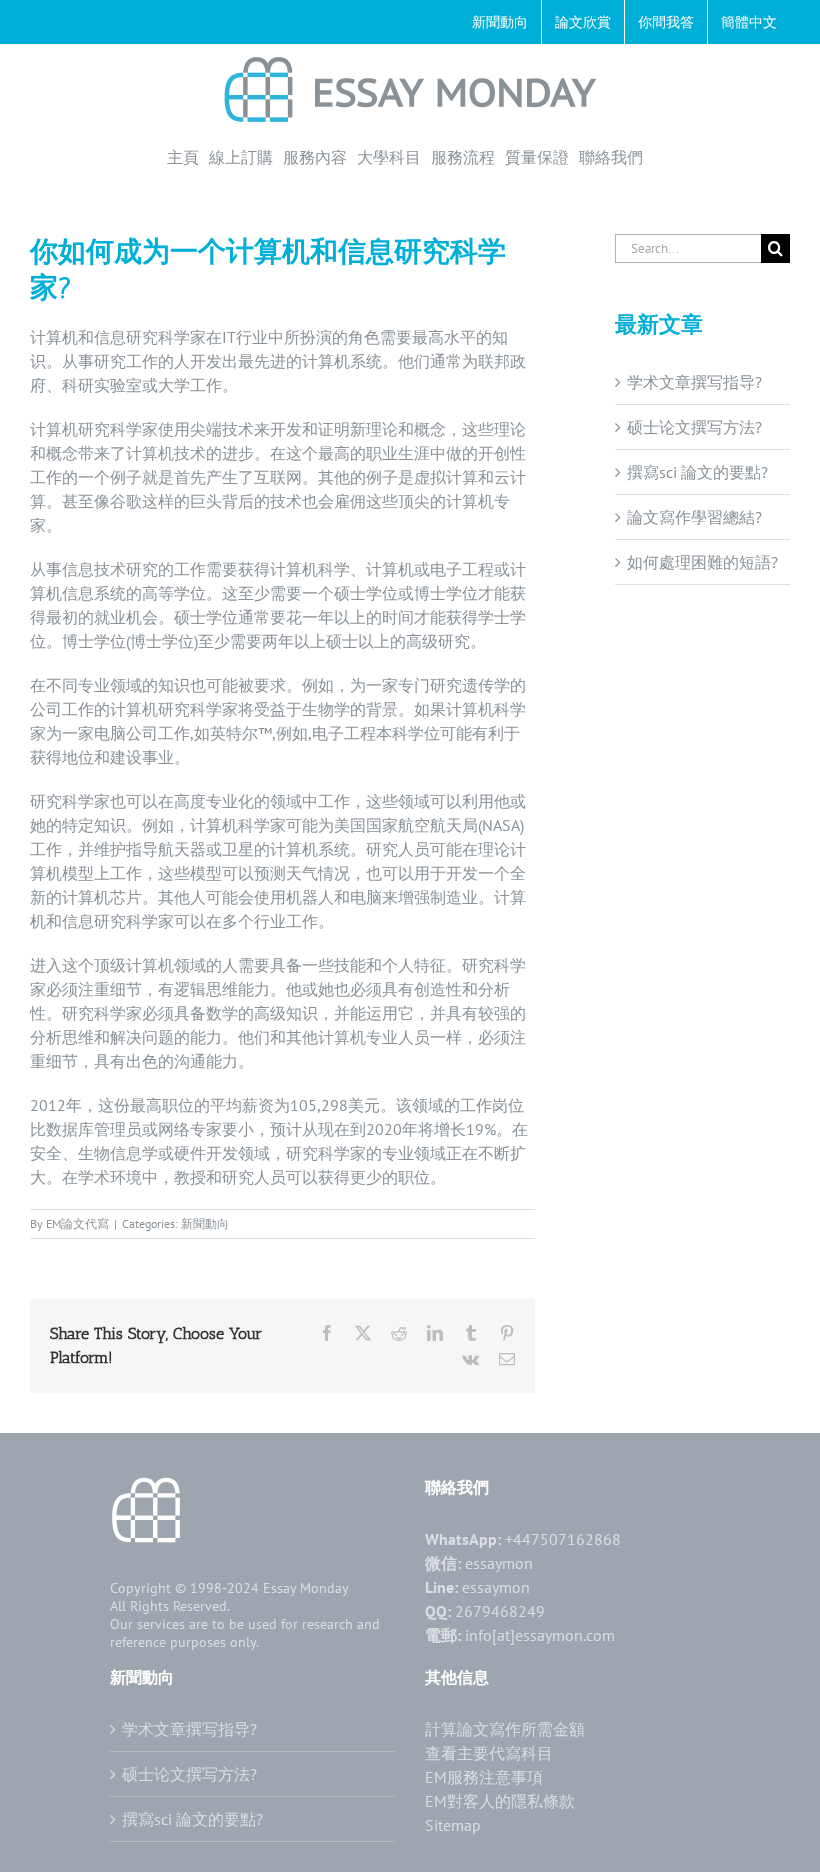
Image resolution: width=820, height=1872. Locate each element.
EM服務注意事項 (484, 1777)
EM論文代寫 (77, 1223)
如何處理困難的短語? (702, 562)
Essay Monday (306, 1588)
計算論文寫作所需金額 (505, 1729)
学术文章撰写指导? (694, 382)
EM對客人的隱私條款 (500, 1801)
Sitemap (453, 1825)
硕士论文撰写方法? (694, 427)
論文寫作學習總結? (694, 517)
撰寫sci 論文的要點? (697, 472)
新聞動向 (205, 1223)
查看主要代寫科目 (489, 1753)
